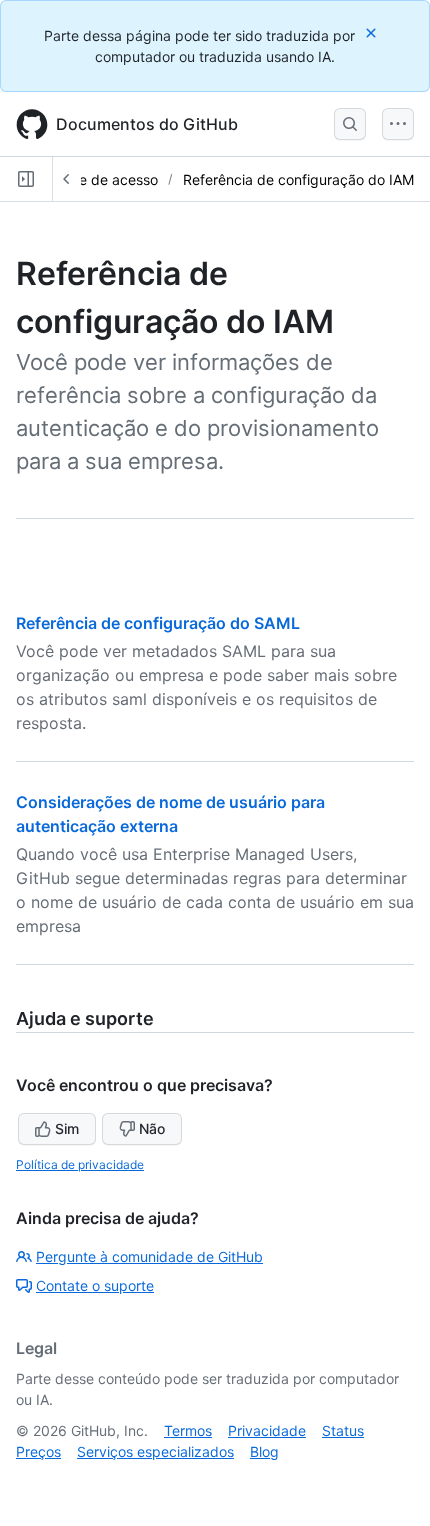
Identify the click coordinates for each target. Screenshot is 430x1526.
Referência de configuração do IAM (298, 179)
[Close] (373, 32)
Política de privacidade (80, 1164)
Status (343, 1430)
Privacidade (267, 1430)
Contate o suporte (95, 1285)
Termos (188, 1430)
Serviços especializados (155, 1451)
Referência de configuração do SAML (158, 623)
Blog (264, 1451)
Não (152, 1128)
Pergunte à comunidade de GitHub (149, 1256)
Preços (38, 1451)
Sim (67, 1128)
